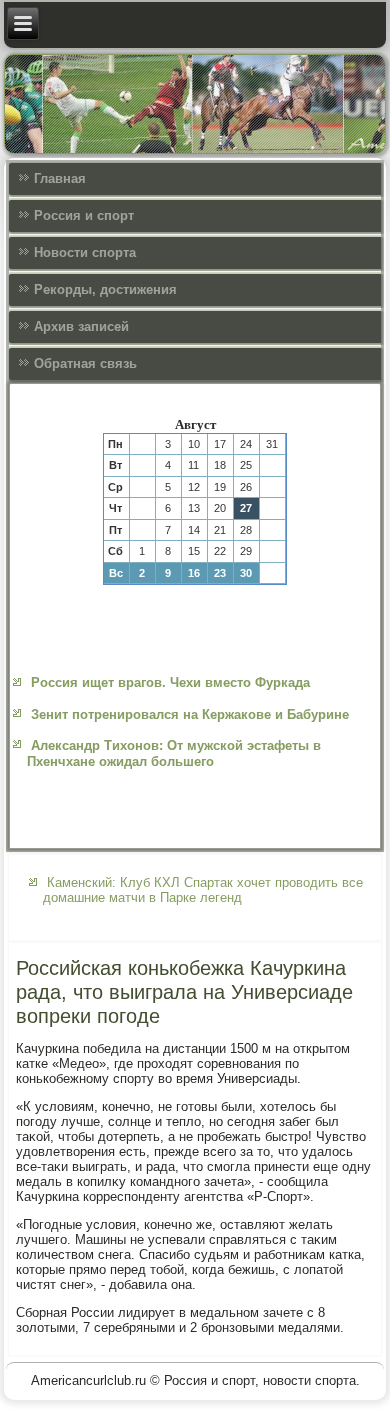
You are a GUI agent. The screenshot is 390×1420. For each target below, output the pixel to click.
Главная (60, 178)
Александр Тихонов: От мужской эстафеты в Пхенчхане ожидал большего (174, 753)
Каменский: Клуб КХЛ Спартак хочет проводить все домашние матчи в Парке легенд (203, 890)
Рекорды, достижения (105, 289)
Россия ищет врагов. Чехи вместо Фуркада (170, 682)
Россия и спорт (84, 215)
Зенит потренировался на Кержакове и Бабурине (190, 714)
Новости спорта (85, 252)
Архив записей (81, 326)
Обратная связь (85, 363)
